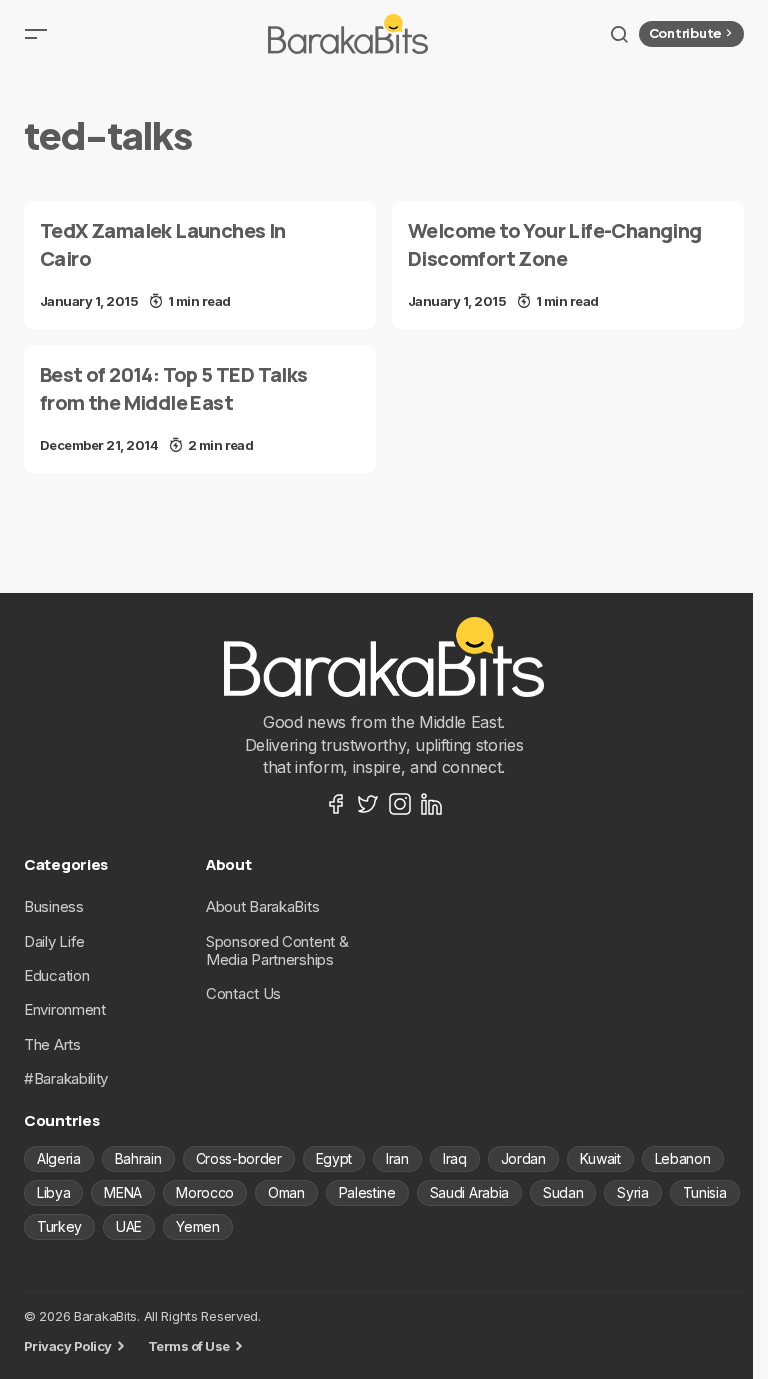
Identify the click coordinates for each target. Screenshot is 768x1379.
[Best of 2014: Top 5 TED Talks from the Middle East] (200, 409)
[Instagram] (400, 804)
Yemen (197, 1226)
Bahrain (138, 1158)
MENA (123, 1192)
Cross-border (239, 1158)
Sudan (563, 1192)
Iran (397, 1158)
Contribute (685, 33)
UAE (129, 1226)
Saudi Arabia (469, 1192)
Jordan (523, 1158)
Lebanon (683, 1158)
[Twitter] (368, 804)
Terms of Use (189, 1346)
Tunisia (705, 1192)
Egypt (334, 1158)
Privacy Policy (68, 1346)
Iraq (455, 1158)
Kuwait (600, 1158)
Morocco (205, 1192)
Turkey (59, 1226)
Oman (286, 1192)
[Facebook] (336, 804)
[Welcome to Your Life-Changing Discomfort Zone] (568, 265)
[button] (36, 34)
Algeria (59, 1158)
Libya (53, 1192)
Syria (632, 1192)
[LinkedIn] (432, 804)
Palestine (367, 1192)
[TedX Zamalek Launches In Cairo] (200, 265)
